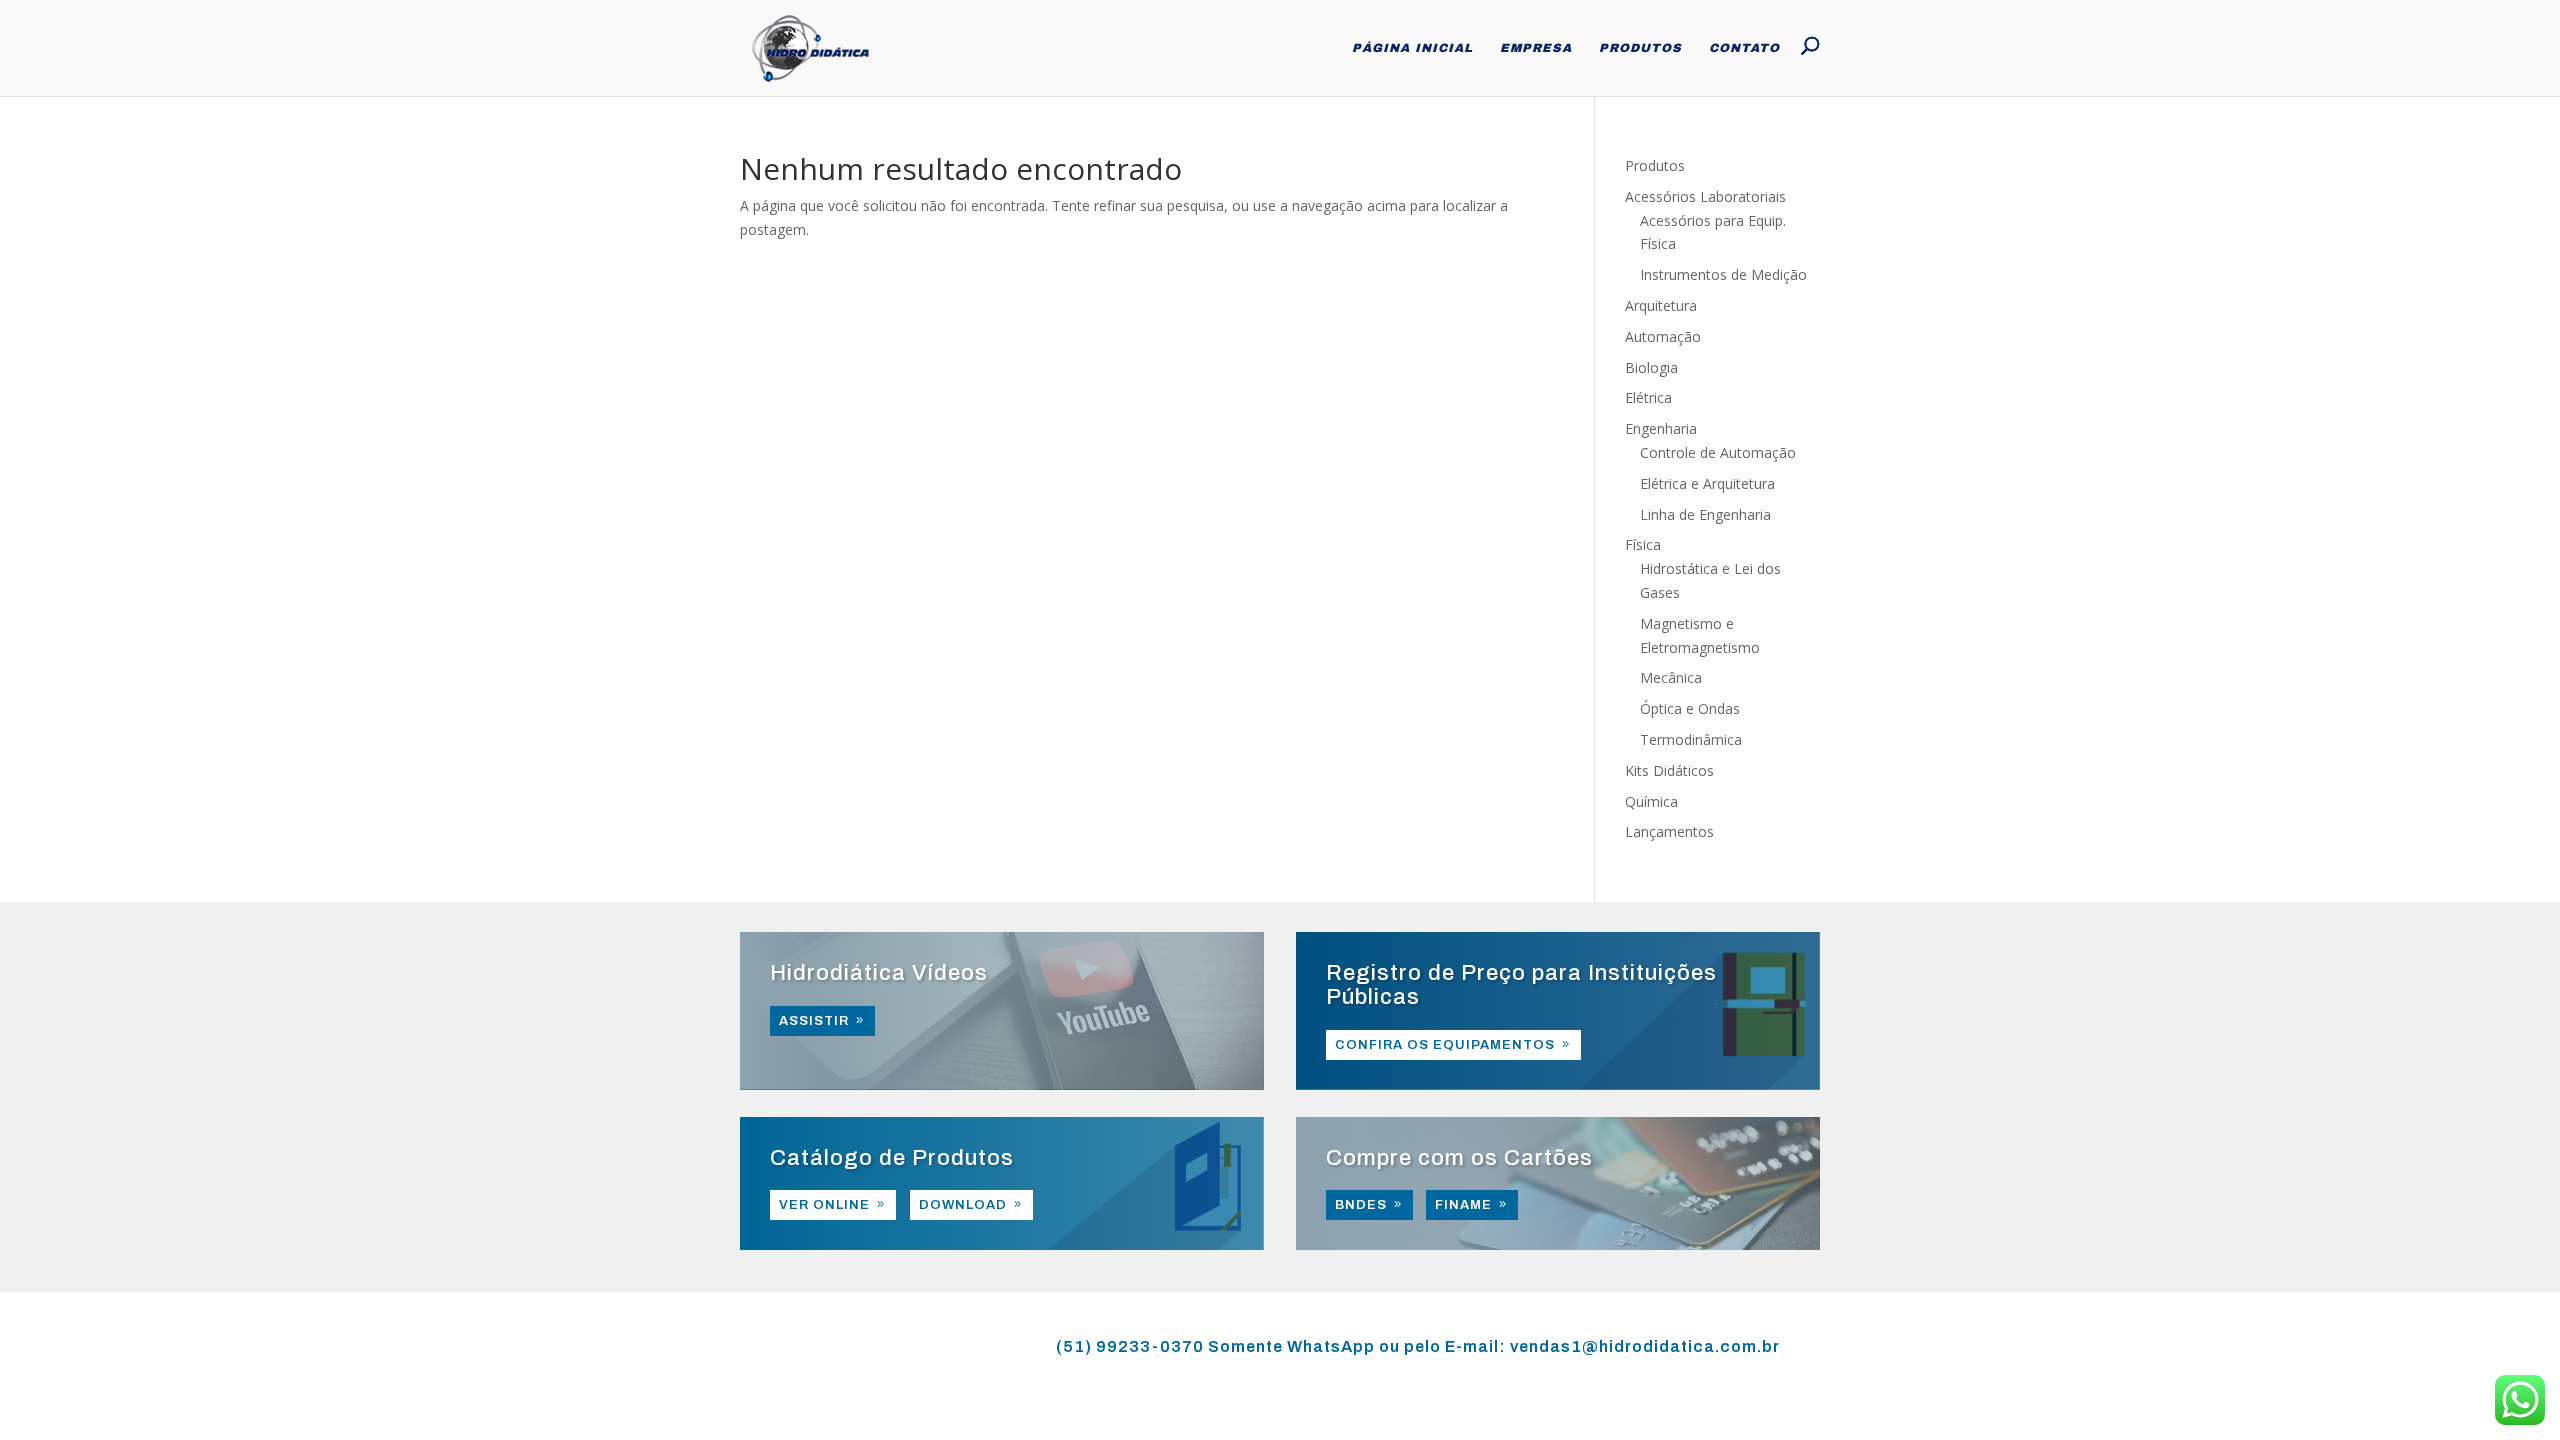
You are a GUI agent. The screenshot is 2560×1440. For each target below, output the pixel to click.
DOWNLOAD (963, 1205)
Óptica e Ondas (1690, 708)
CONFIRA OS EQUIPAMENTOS (1445, 1045)
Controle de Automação (1718, 452)
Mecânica (1671, 677)
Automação (1663, 336)
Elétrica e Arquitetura (1707, 483)
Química (1651, 801)
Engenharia (1661, 428)
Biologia (1651, 367)
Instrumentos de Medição (1723, 274)
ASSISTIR (814, 1021)
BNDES (1361, 1205)
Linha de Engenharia (1705, 514)
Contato (1744, 48)
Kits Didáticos (1669, 770)
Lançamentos (1669, 831)
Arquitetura (1661, 305)
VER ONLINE (824, 1205)
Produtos (1640, 48)
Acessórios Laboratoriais (1705, 196)
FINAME (1463, 1205)
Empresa (1536, 48)
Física (1643, 544)
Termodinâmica (1691, 739)
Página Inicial (1412, 48)
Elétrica (1648, 397)
